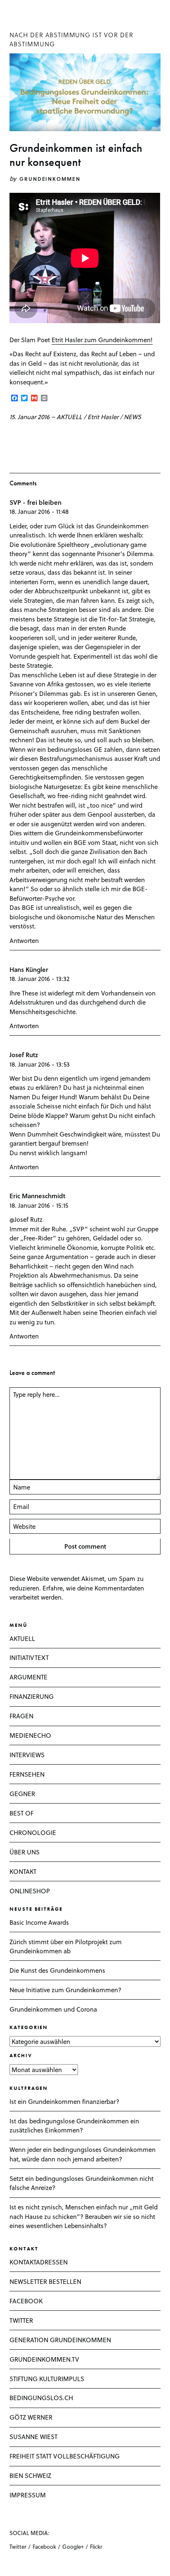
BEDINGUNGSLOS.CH (41, 2398)
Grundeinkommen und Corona (53, 2009)
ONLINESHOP (30, 1891)
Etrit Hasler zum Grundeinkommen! (102, 340)
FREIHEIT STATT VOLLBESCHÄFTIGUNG (65, 2456)
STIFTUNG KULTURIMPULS (47, 2379)
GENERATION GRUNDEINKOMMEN (60, 2340)
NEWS (132, 417)
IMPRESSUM (28, 2495)
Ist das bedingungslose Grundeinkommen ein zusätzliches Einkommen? (74, 2126)
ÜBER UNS (25, 1852)
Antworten (24, 940)
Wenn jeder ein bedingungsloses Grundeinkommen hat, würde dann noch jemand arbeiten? (83, 2154)
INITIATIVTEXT (29, 1657)
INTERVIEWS (27, 1755)
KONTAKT (23, 1871)
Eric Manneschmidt (37, 1196)
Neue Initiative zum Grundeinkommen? (65, 1990)
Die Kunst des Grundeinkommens (57, 1970)
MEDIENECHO (30, 1735)
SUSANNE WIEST (33, 2437)
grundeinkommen (50, 179)
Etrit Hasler (103, 417)
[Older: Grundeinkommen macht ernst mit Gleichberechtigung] (24, 436)
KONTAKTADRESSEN (39, 2262)
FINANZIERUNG (32, 1696)
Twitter (18, 2546)
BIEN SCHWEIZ (30, 2475)
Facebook (44, 2546)
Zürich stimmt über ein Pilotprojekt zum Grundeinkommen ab (66, 1946)
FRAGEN (21, 1716)
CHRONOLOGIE (33, 1832)
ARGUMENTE (28, 1677)
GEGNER (22, 1794)
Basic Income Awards (39, 1922)
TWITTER (21, 2320)
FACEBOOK (26, 2301)
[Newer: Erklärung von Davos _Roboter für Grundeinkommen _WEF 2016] (12, 436)
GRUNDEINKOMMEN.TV (44, 2359)
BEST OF (21, 1813)
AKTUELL (69, 417)
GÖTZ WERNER (31, 2417)
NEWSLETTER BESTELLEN (45, 2281)
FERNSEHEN (27, 1774)
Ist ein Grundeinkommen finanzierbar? (64, 2101)
